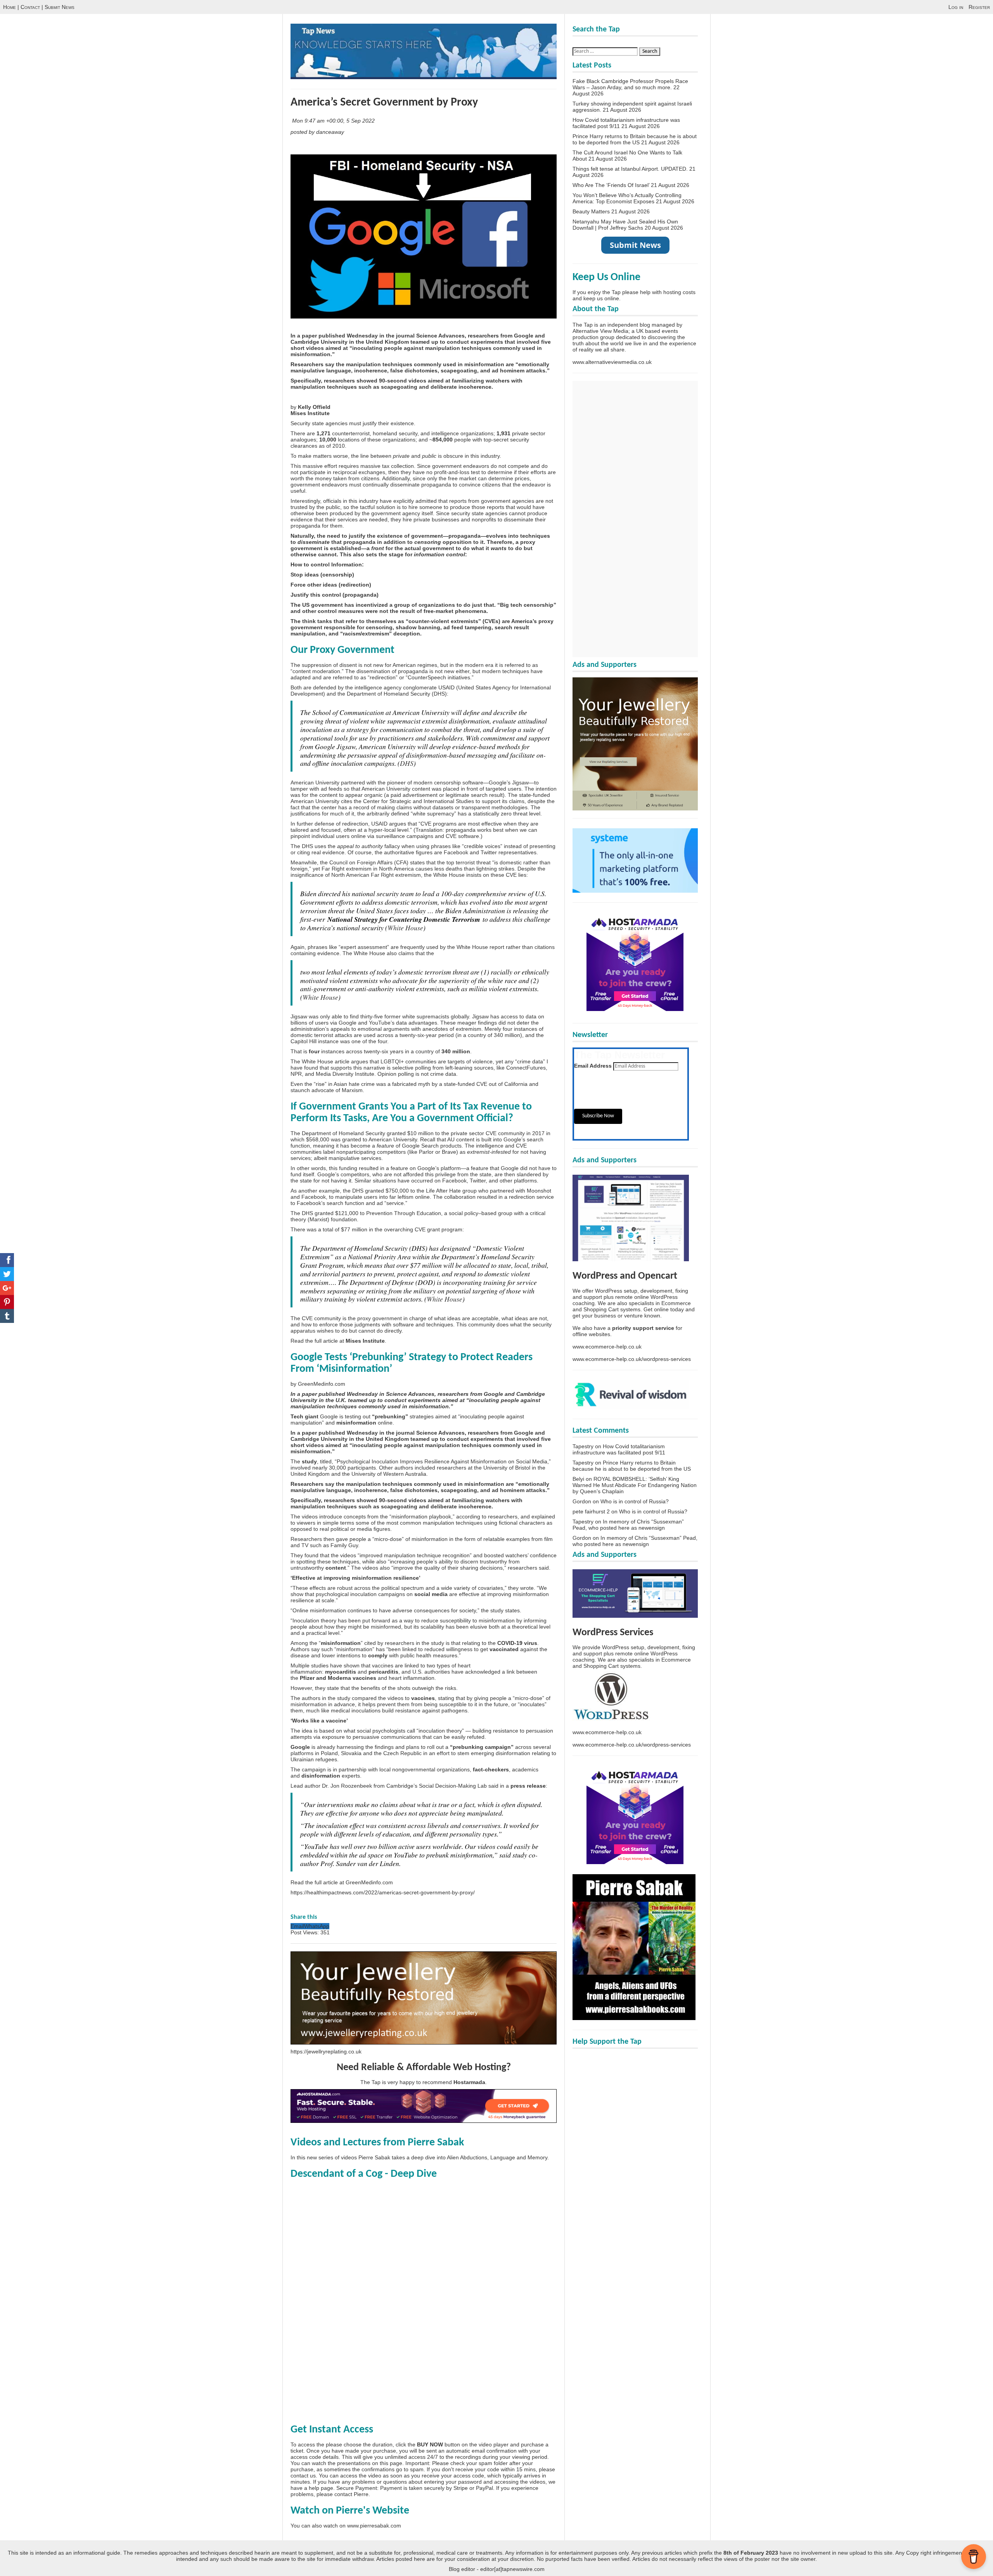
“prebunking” (390, 1416)
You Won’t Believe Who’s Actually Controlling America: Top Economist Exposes (627, 198)
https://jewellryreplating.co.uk (326, 2051)
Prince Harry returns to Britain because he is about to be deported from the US (635, 139)
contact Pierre (351, 2494)
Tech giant (304, 1416)
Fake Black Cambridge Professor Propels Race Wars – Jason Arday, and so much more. (630, 84)
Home (10, 7)
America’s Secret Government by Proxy (384, 103)
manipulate (349, 1197)
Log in (956, 7)
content (336, 1568)
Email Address (593, 1066)
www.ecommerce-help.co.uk (607, 1347)
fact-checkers (491, 1769)
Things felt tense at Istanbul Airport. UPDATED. (630, 169)
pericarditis (383, 1672)
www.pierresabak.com (374, 2526)
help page (321, 2488)
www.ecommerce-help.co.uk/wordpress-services (632, 1359)
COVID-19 (510, 1643)
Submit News (60, 7)
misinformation (356, 1423)
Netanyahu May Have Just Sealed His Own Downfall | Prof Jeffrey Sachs (625, 225)
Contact (30, 7)
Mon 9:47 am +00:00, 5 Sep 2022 (334, 121)
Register (979, 7)
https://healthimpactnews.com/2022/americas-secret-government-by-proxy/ (383, 1892)
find (354, 1016)
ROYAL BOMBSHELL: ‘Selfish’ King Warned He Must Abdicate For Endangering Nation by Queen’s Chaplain (635, 1485)
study (309, 1461)
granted (352, 1139)
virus (531, 1643)
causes (424, 869)
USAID (446, 687)
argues (398, 824)
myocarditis (341, 1672)
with (519, 1213)
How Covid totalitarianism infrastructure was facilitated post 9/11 (619, 1449)
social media (431, 1594)
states (417, 862)
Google (300, 1747)
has (462, 814)
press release (528, 1786)
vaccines (423, 1698)
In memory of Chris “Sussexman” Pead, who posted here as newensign (628, 1525)
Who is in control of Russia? (635, 1501)
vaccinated (504, 1649)
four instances (520, 1029)
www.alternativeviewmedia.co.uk (612, 362)
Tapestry (583, 1446)
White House (405, 928)
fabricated (404, 1084)
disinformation (321, 1776)
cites (347, 801)
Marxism (352, 1090)
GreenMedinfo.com (322, 1384)
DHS (439, 694)
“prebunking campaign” (482, 1747)
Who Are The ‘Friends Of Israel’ (611, 185)
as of (325, 446)
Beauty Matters (591, 211)
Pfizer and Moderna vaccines (338, 1678)
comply (378, 1655)
